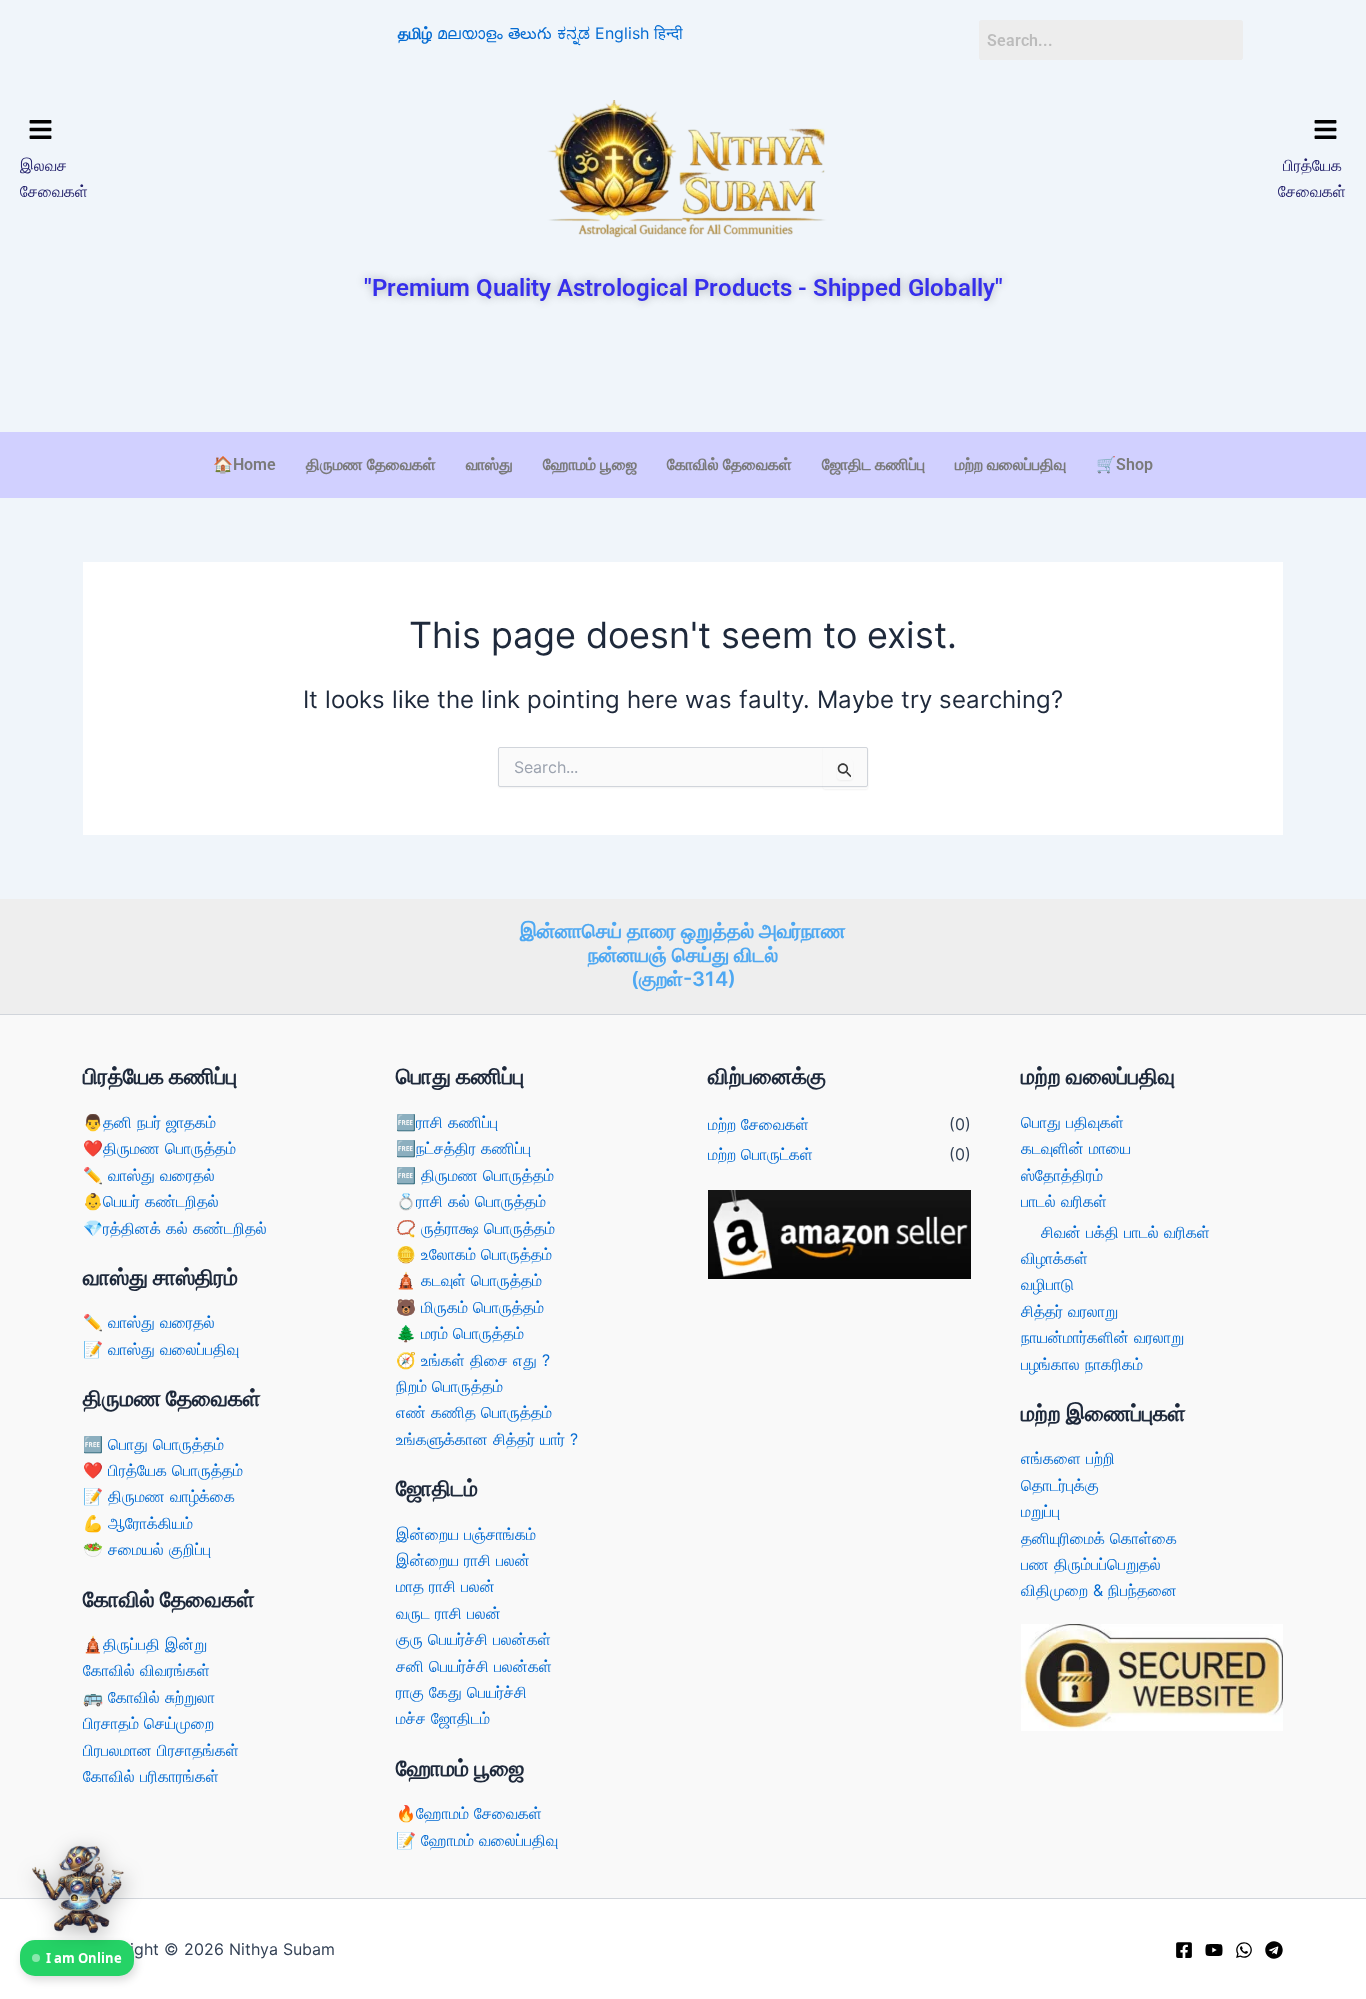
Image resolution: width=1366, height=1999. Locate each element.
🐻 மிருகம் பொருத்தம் (470, 1307)
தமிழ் (415, 33)
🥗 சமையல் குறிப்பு (147, 1549)
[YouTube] (1214, 1950)
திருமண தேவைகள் (371, 464)
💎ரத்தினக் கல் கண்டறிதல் (175, 1228)
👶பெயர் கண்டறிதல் (151, 1201)
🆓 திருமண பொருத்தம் (475, 1175)
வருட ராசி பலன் (448, 1613)
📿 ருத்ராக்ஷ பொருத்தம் (475, 1228)
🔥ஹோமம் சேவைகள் (469, 1813)
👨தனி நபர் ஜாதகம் (149, 1122)
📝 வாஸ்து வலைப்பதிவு (161, 1349)
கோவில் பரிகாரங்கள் (151, 1776)
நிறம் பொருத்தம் (449, 1386)
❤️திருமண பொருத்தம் (159, 1148)
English (622, 33)
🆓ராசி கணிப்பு (447, 1122)
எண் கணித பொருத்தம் (474, 1412)
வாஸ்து (489, 464)
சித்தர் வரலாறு (1069, 1311)
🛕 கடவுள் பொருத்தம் (469, 1280)
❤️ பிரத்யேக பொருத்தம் (163, 1470)
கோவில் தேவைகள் (729, 464)
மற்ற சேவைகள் (758, 1124)
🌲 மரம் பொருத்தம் (460, 1333)
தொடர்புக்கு (1060, 1485)
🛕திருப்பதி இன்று (145, 1644)
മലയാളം (470, 33)
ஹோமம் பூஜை (590, 464)
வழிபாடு (1047, 1284)
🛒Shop (1124, 464)
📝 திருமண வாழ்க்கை (159, 1496)
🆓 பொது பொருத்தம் (153, 1444)
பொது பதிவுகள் (1072, 1122)
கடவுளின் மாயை (1076, 1148)
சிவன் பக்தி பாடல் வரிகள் (1125, 1232)
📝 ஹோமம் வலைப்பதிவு (477, 1840)
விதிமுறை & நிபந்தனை (1099, 1590)
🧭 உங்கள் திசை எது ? (473, 1360)
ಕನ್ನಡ (573, 33)
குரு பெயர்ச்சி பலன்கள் (473, 1639)
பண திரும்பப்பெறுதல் (1091, 1564)
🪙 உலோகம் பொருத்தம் (474, 1254)
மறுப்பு (1040, 1511)
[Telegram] (1274, 1950)
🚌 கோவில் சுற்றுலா (149, 1697)
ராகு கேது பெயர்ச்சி (461, 1692)
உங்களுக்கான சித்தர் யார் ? (487, 1439)
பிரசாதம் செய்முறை (148, 1723)
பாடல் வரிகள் (1064, 1201)
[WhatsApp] (1244, 1950)
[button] (178, 130)
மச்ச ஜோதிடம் (443, 1718)
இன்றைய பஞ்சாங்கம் (466, 1534)
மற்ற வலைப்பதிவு (1010, 464)
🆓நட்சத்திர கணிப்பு (463, 1148)
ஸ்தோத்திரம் (1062, 1175)
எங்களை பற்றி (1068, 1458)
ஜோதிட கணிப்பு (873, 464)
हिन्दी (668, 33)
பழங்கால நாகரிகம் (1082, 1364)
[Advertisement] (683, 369)
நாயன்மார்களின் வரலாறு (1102, 1337)
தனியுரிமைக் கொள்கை (1099, 1538)
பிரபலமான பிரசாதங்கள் (161, 1750)
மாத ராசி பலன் (445, 1586)
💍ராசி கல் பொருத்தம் (471, 1201)
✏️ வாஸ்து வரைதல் (149, 1175)
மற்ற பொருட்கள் (760, 1154)
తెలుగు (530, 33)
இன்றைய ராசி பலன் (463, 1560)
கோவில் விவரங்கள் (146, 1670)
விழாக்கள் (1054, 1258)
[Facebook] (1184, 1950)
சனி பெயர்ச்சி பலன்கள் (474, 1666)
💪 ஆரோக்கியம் (138, 1523)
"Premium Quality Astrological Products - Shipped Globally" (683, 288)
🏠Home (244, 464)
